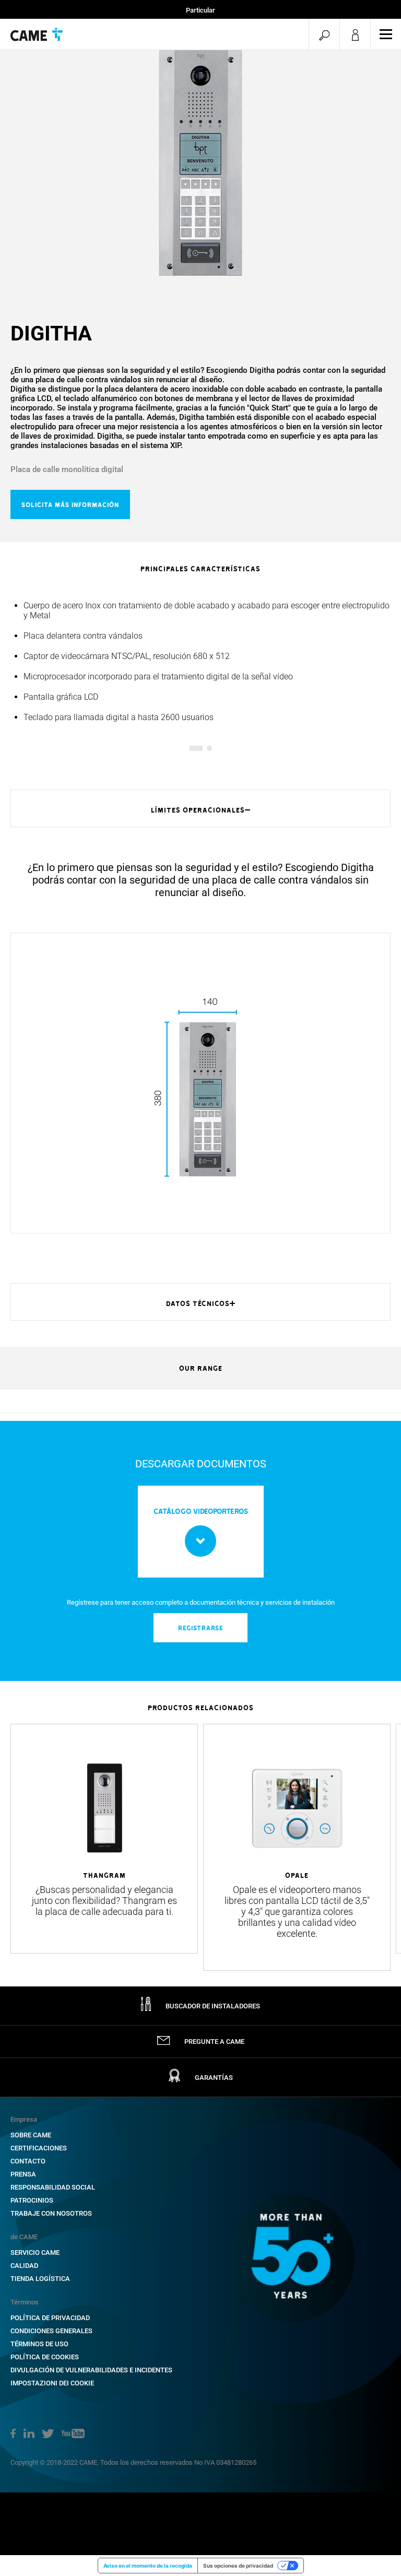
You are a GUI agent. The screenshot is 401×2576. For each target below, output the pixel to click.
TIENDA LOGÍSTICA (40, 2279)
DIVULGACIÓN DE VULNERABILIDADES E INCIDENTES (91, 2370)
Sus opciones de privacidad (238, 2566)
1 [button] (192, 748)
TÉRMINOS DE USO (39, 2344)
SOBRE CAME (31, 2135)
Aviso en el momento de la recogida (148, 2566)
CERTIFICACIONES (39, 2148)
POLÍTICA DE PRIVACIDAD (50, 2318)
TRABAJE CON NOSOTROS (51, 2213)
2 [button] (209, 748)
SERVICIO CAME (35, 2252)
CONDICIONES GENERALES (51, 2331)
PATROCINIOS (32, 2200)
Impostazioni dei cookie (52, 2383)
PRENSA (23, 2174)
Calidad (24, 2266)
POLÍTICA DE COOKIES (45, 2357)
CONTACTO (28, 2161)
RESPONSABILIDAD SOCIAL (53, 2187)
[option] (200, 163)
